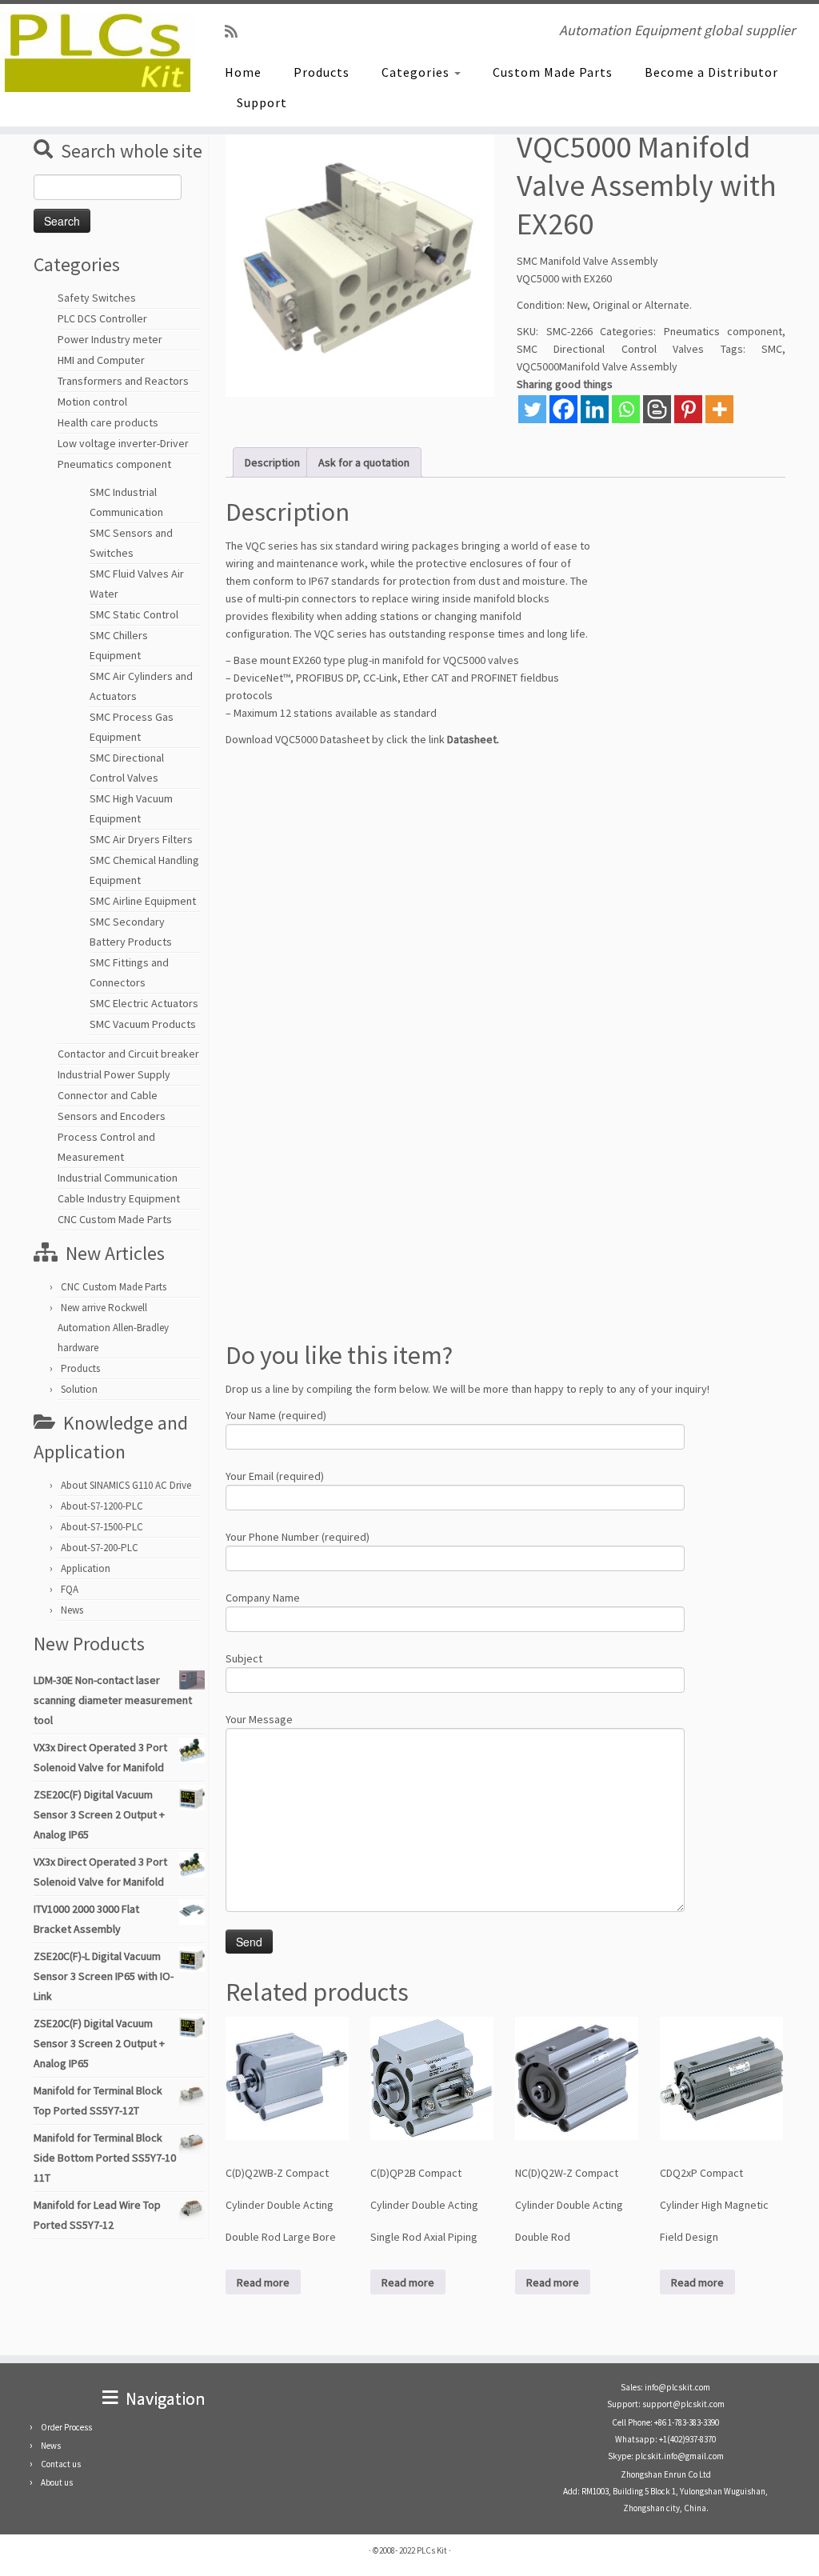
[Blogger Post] (657, 409)
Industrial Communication (118, 1178)
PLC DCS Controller (102, 318)
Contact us (61, 2464)
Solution (79, 1389)
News (72, 1610)
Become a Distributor (711, 72)
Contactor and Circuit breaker (128, 1054)
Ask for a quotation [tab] (364, 462)
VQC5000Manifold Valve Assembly (597, 366)
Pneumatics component (114, 464)
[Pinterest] (688, 409)
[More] (719, 409)
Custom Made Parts (553, 72)
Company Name (263, 1598)
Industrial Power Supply (114, 1074)
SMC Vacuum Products (143, 1024)
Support (262, 102)
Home (243, 72)
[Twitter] (532, 409)
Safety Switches (97, 298)
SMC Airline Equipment (143, 901)
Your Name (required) (276, 1415)
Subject (244, 1658)
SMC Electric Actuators (144, 1003)
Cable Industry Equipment (119, 1198)
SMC (772, 349)
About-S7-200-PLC (100, 1548)
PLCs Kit (432, 2550)
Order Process (66, 2427)
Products (322, 72)
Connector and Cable (108, 1095)
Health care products (108, 422)
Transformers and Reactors (123, 381)
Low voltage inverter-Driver (123, 443)
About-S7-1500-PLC (102, 1527)
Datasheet (472, 739)
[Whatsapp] (626, 409)
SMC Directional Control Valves (610, 349)
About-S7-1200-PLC (102, 1506)
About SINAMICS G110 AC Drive (126, 1485)
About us (57, 2482)
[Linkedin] (595, 409)
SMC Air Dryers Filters (141, 839)
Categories (417, 72)
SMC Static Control (134, 614)
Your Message (259, 1719)
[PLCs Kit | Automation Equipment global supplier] (96, 52)
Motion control (92, 402)
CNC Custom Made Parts (115, 1219)
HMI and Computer (101, 360)
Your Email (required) (275, 1476)
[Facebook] (563, 409)
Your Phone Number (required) (298, 1537)
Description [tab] (272, 462)
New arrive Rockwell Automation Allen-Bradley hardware (113, 1328)
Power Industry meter (110, 339)
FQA (70, 1589)
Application (86, 1568)
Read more (263, 2282)
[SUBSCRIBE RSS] (236, 32)
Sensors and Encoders (112, 1116)
